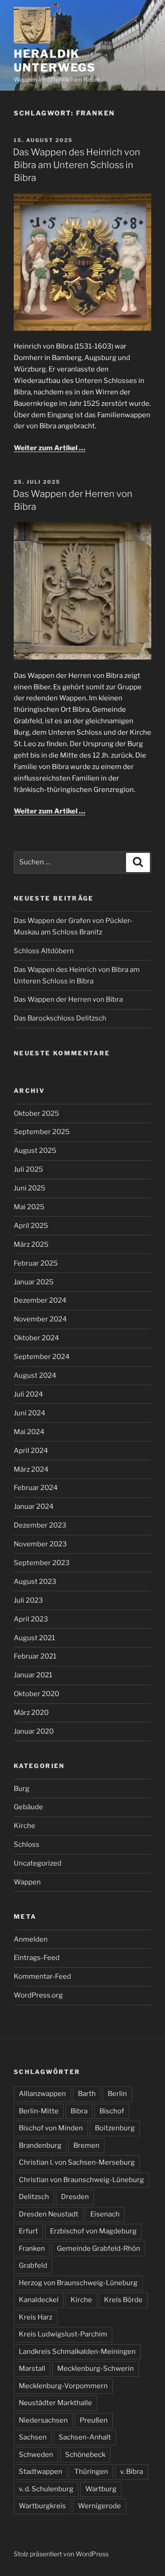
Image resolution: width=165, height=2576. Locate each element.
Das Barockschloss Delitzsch (60, 1018)
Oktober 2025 (36, 1113)
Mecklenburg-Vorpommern (63, 2386)
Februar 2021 (35, 1656)
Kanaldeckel (39, 2300)
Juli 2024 (28, 1394)
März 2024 (31, 1469)
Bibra (79, 2111)
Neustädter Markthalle (55, 2403)
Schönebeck (85, 2455)
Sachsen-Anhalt (85, 2437)
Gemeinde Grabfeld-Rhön (99, 2249)
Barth (87, 2094)
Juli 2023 (28, 1600)
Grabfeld (33, 2265)
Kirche (25, 1826)
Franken (32, 2249)
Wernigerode (99, 2506)
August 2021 (34, 1638)
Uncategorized (38, 1863)
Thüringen (91, 2472)
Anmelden (31, 1939)
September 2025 (42, 1132)
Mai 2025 (29, 1207)
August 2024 (35, 1375)
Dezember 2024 (40, 1300)
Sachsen (33, 2437)
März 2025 (31, 1244)
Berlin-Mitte (39, 2111)
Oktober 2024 (36, 1338)
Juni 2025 (30, 1188)
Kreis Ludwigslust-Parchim (63, 2334)
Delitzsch (34, 2197)
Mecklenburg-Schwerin (96, 2369)
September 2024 (42, 1357)
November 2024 (40, 1319)
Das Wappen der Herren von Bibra (68, 999)
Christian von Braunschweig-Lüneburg (81, 2180)
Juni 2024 (30, 1413)
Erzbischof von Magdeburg (93, 2231)
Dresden (75, 2197)
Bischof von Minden (51, 2128)
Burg (22, 1789)
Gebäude (28, 1807)
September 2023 (42, 1563)
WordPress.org (38, 1995)
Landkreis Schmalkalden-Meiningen (77, 2352)
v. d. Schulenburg (46, 2489)
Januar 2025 (34, 1282)
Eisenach (105, 2214)
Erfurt (28, 2231)
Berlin (117, 2094)
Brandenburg (40, 2145)
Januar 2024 (34, 1506)
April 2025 (31, 1226)
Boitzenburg (115, 2128)
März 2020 (31, 1713)
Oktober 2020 (36, 1694)
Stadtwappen (41, 2472)
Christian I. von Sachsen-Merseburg (77, 2162)
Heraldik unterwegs (55, 61)
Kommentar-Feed (42, 1976)
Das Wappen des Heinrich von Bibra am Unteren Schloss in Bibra (77, 165)
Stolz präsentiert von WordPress (61, 2554)
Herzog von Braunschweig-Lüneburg (78, 2283)
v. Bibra (132, 2472)
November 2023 (40, 1544)
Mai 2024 (29, 1432)
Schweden (36, 2455)
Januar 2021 (33, 1675)
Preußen (94, 2420)
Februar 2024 (36, 1488)
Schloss (27, 1845)
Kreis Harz (36, 2317)
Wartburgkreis (42, 2506)
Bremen (86, 2145)
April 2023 (31, 1619)
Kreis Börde (123, 2300)
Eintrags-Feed (37, 1958)
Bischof (112, 2111)
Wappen (27, 1882)
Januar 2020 (34, 1731)
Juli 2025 (28, 1169)
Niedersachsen (43, 2420)
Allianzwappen (42, 2094)
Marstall (32, 2369)
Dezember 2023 (40, 1525)
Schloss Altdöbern (44, 951)
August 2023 (35, 1582)
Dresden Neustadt (49, 2214)
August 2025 (35, 1151)
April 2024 (31, 1451)
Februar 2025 (36, 1263)
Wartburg (101, 2489)
